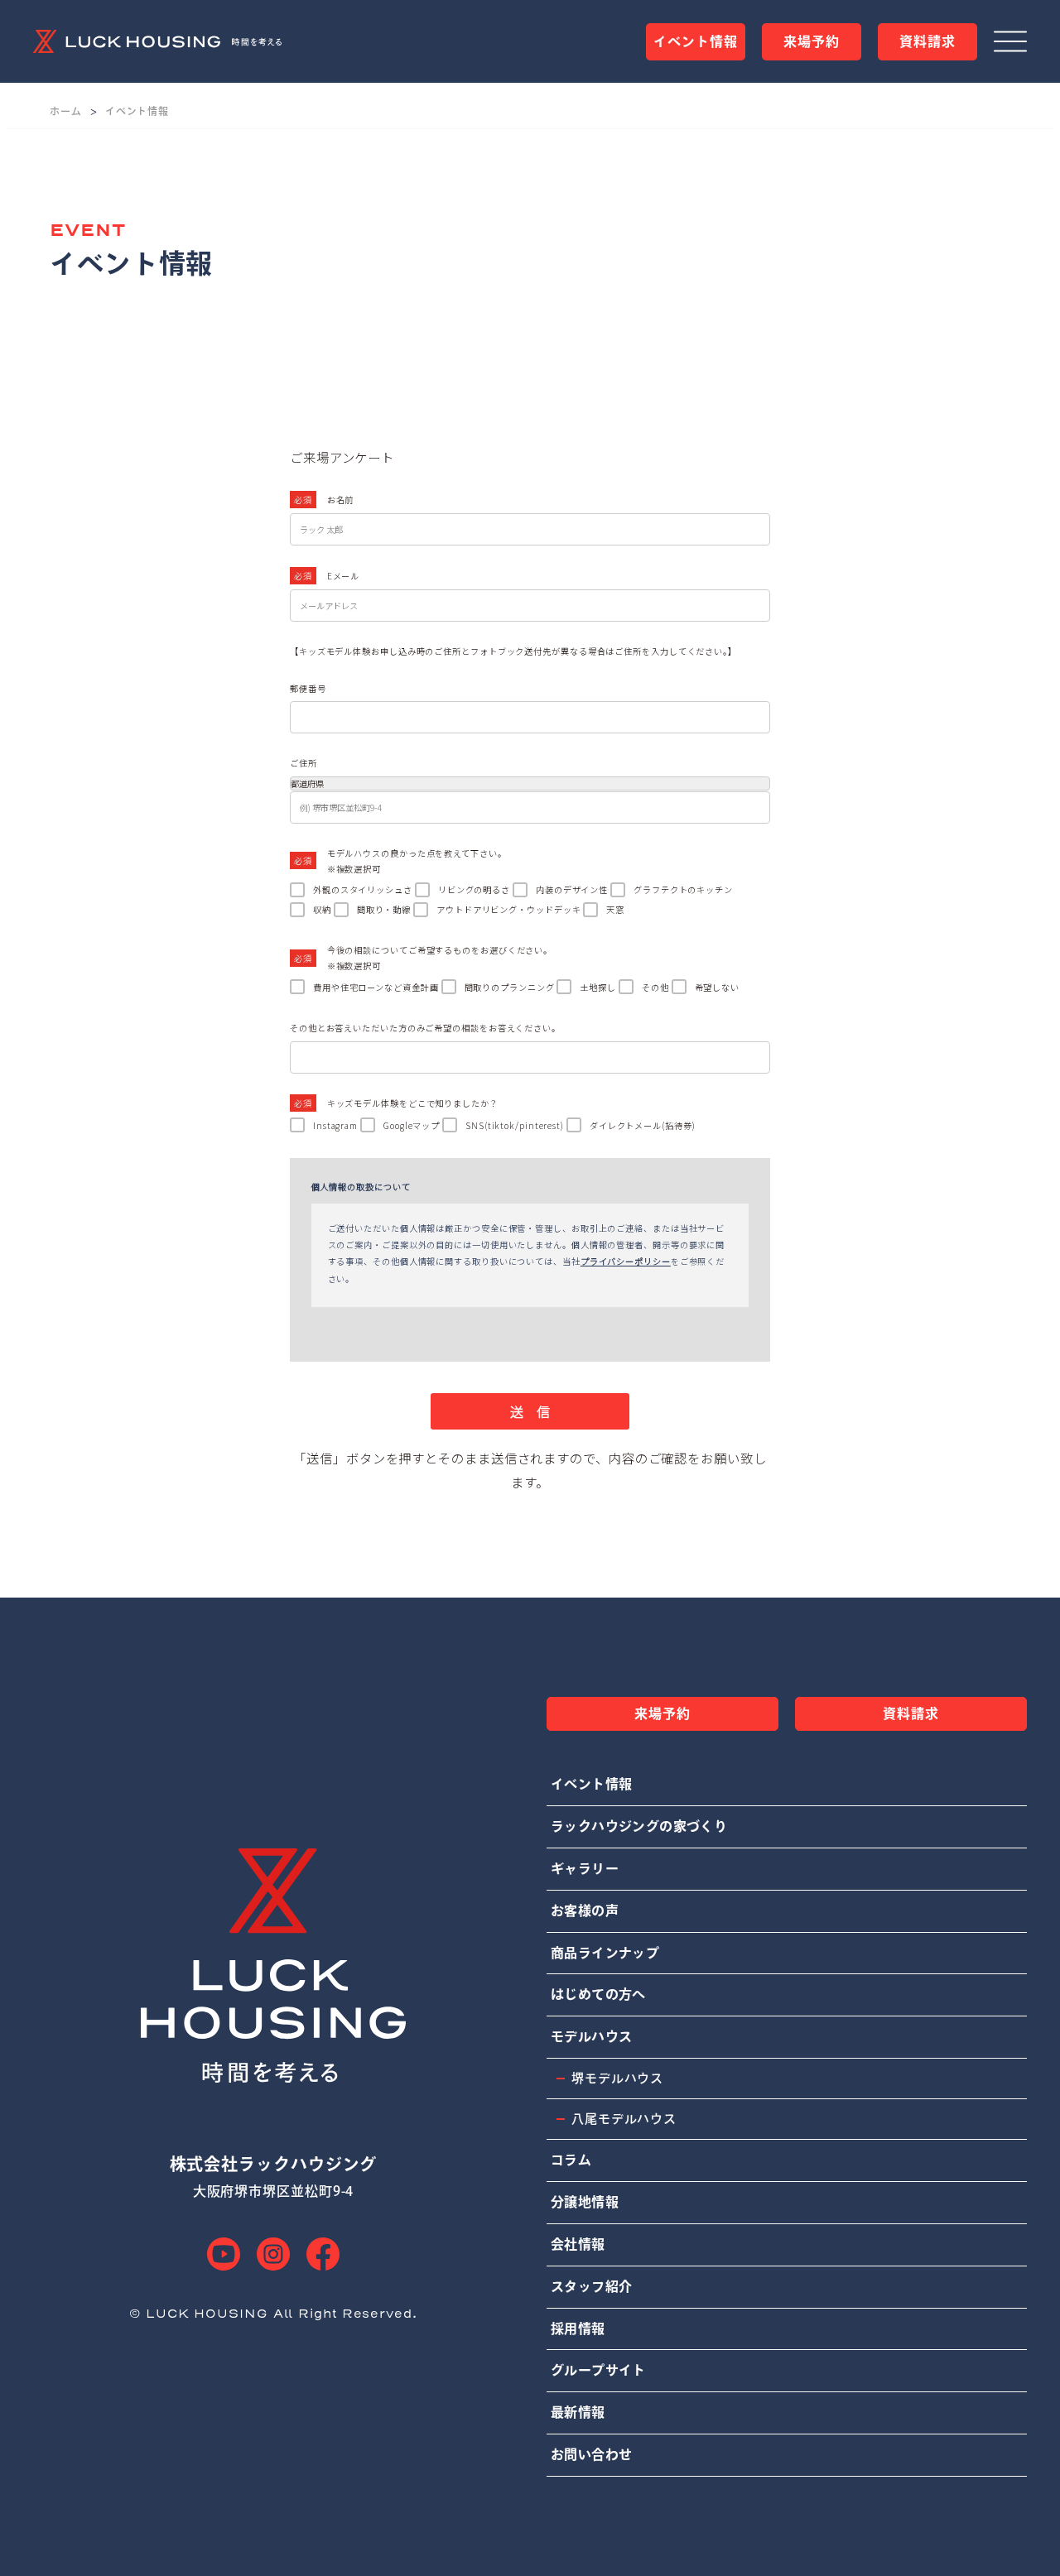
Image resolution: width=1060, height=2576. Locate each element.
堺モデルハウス (617, 2078)
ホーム (66, 111)
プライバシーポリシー (626, 1261)
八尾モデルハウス (624, 2119)
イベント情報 (137, 111)
